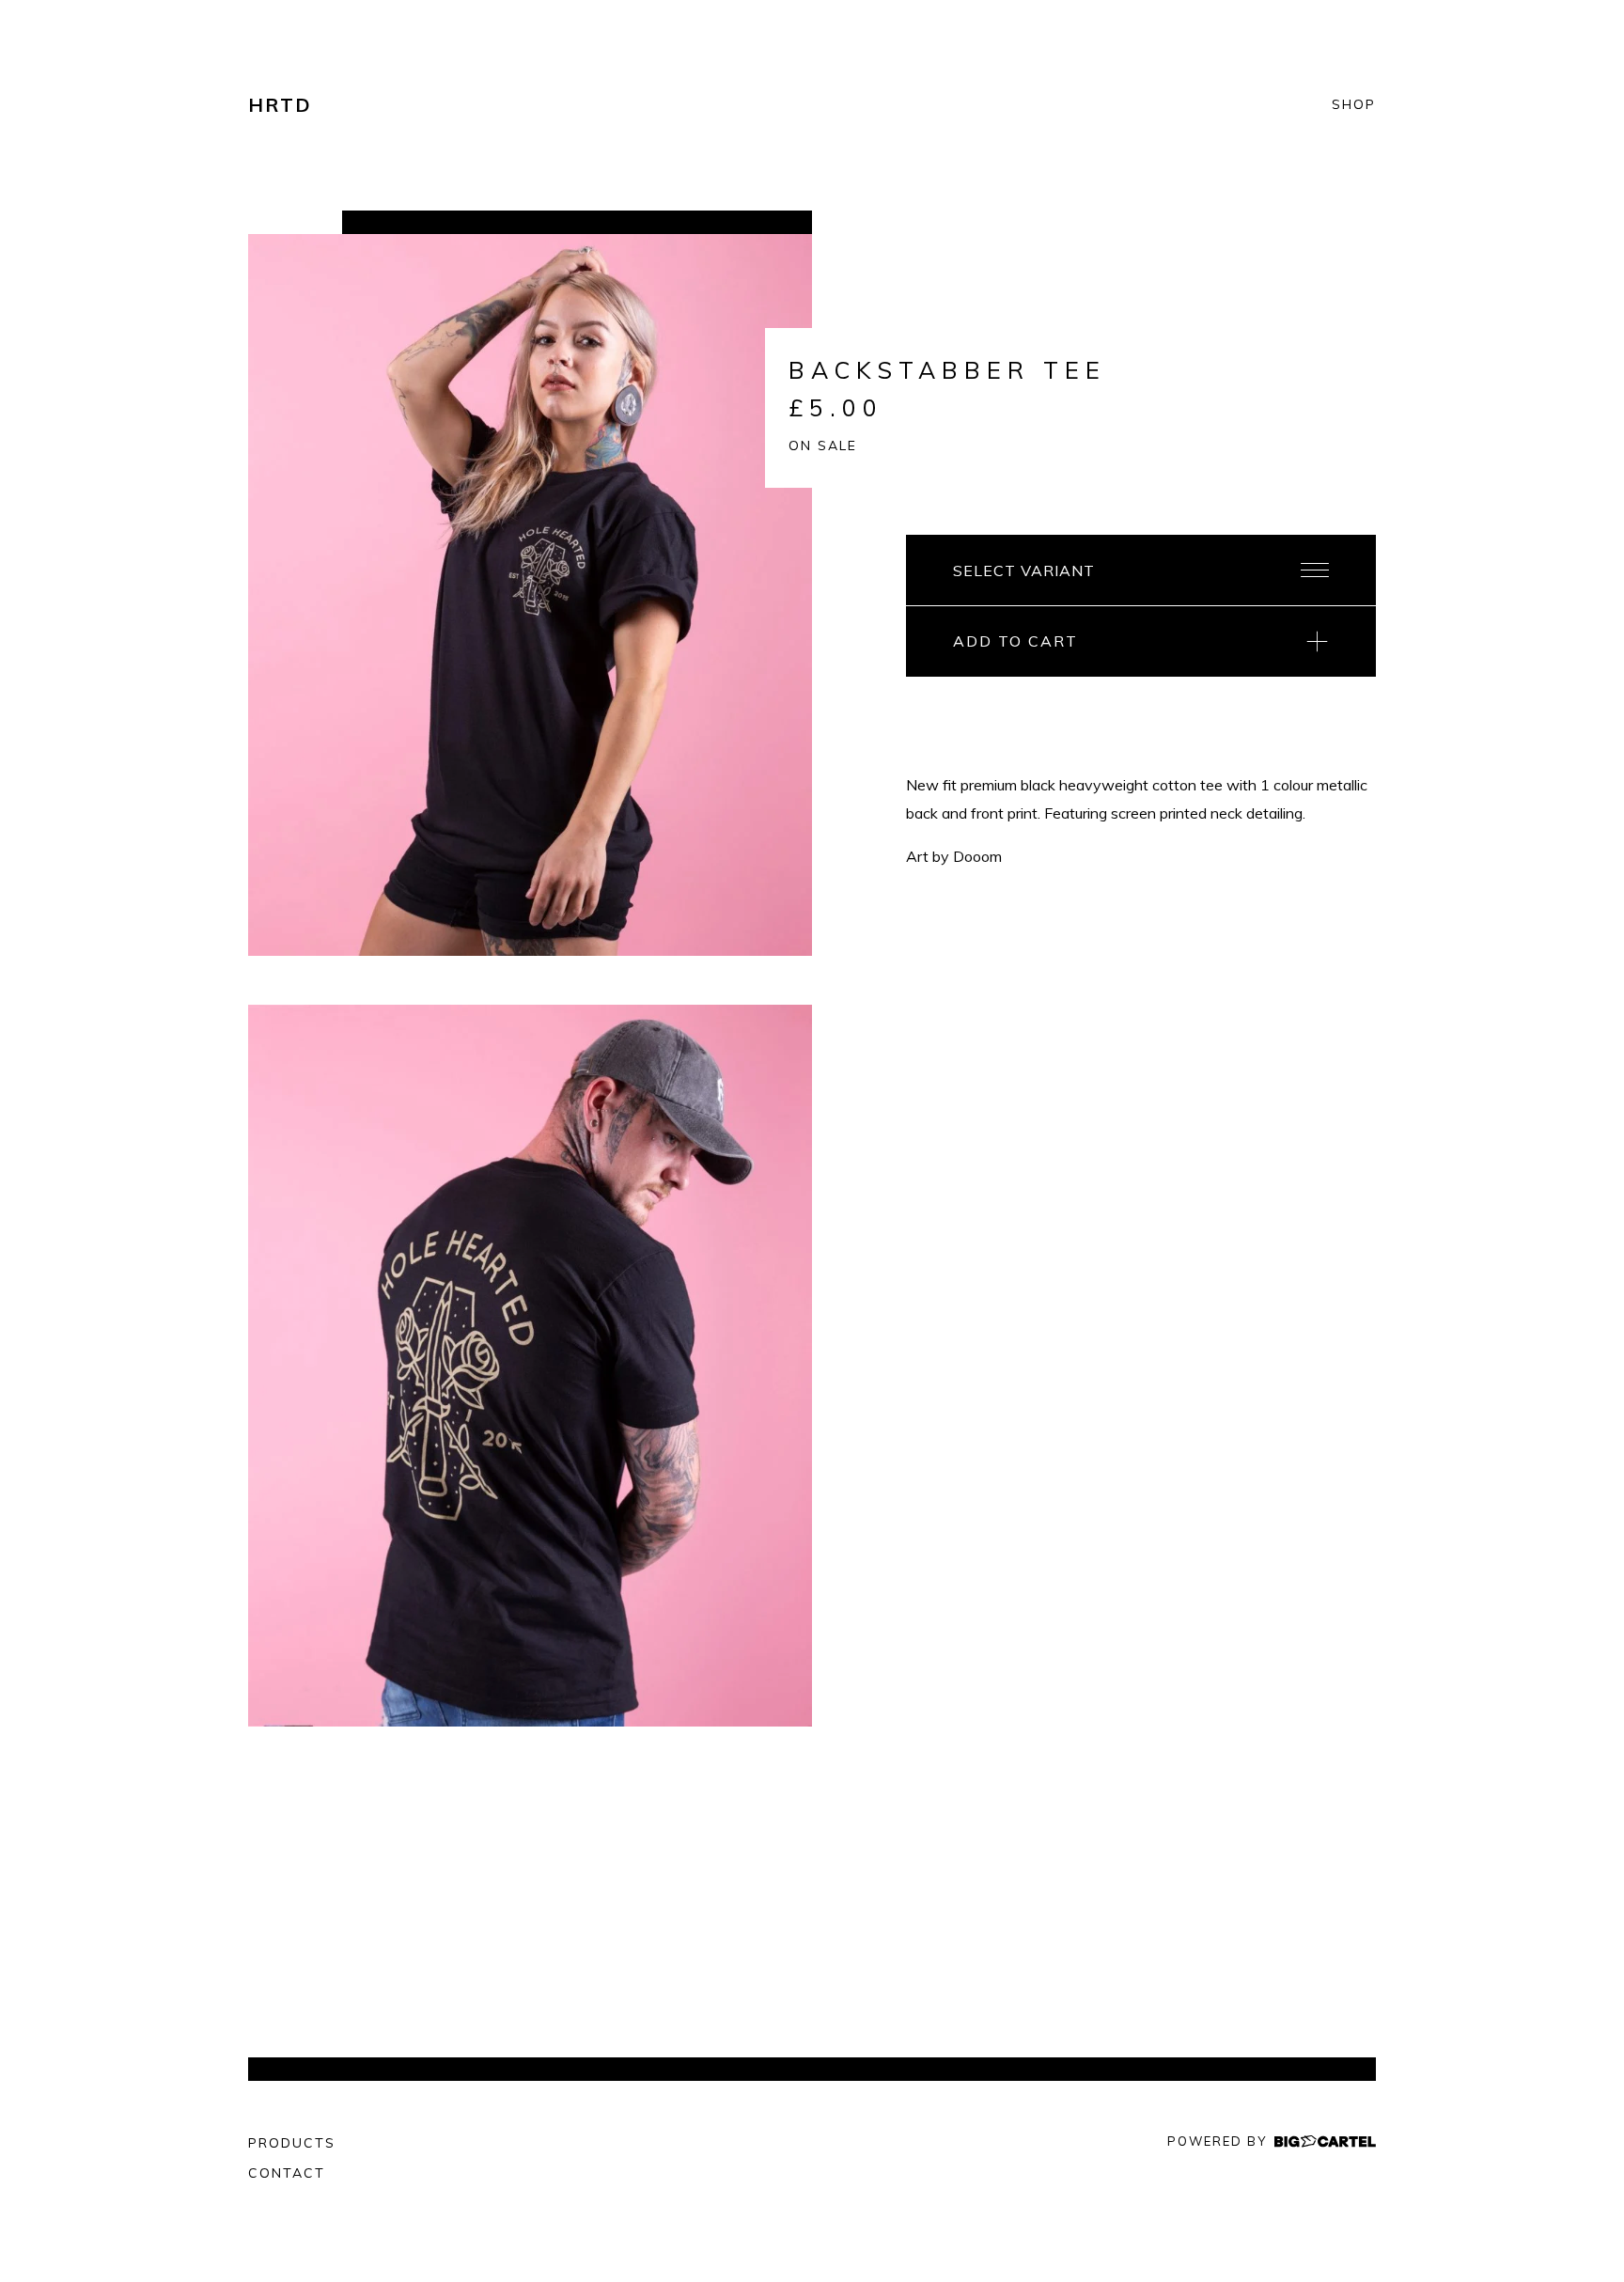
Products (292, 2143)
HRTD (280, 105)
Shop (1354, 105)
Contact (287, 2173)
